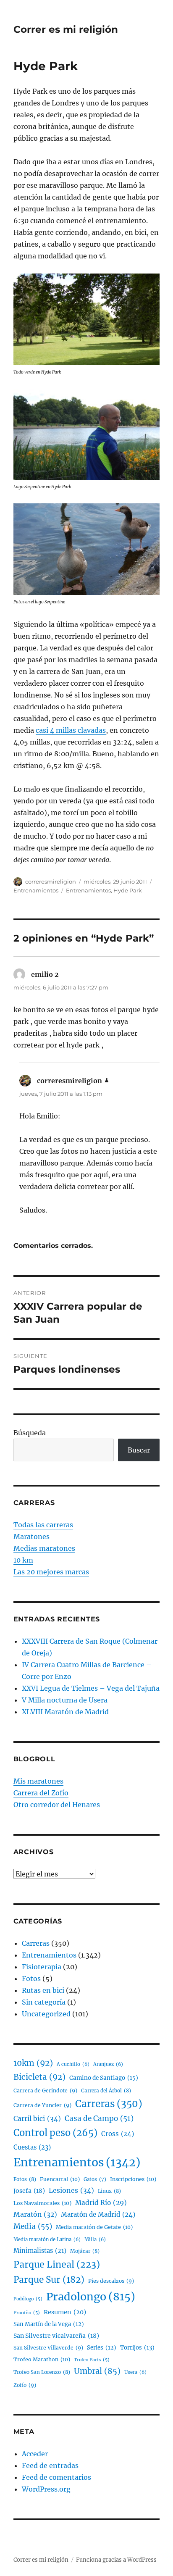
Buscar (139, 1450)
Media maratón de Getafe (94, 2227)
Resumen (65, 2312)
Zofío (25, 2385)
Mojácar (85, 2251)
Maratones (31, 1537)
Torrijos (137, 2348)
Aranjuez (108, 2064)
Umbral (97, 2371)
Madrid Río (101, 2203)
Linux (109, 2191)
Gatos (95, 2179)
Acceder (35, 2454)
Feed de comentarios (56, 2477)
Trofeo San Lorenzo (42, 2372)
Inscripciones (133, 2179)
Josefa (29, 2191)
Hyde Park (128, 890)
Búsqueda (30, 1433)
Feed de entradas (50, 2465)
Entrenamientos (36, 890)
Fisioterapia (42, 1967)
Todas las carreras (43, 1525)
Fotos (31, 1979)
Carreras (36, 1943)
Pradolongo (91, 2297)
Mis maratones (38, 1781)
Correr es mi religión (66, 29)
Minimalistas (40, 2251)
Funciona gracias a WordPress (116, 2560)
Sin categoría (44, 2002)
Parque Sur (49, 2280)
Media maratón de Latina (47, 2239)
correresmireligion (51, 881)
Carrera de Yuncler (42, 2105)
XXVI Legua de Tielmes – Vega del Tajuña (91, 1688)
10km (33, 2063)
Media (33, 2226)
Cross (118, 2134)
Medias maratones (44, 1548)
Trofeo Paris (92, 2360)
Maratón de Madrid (98, 2214)
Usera (135, 2372)
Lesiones (71, 2190)
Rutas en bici (43, 1990)
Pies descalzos (111, 2281)
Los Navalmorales (42, 2203)
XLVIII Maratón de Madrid (65, 1712)
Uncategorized (46, 2014)
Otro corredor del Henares (57, 1805)
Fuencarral (60, 2179)
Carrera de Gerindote (45, 2091)
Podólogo (28, 2299)
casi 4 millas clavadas (71, 730)
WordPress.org (46, 2489)
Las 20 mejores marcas (51, 1572)
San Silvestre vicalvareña (56, 2336)
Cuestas (32, 2147)
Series (102, 2348)
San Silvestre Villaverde (48, 2348)
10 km (23, 1560)
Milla (95, 2239)
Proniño (27, 2313)
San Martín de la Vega (49, 2324)
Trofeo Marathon (42, 2359)
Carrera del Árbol (106, 2091)
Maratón (35, 2214)
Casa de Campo (99, 2118)
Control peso (55, 2133)
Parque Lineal (57, 2264)
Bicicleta (39, 2077)
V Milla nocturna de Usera (65, 1700)
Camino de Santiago (104, 2078)
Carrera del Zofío (41, 1793)
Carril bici (37, 2118)
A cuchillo (73, 2064)
